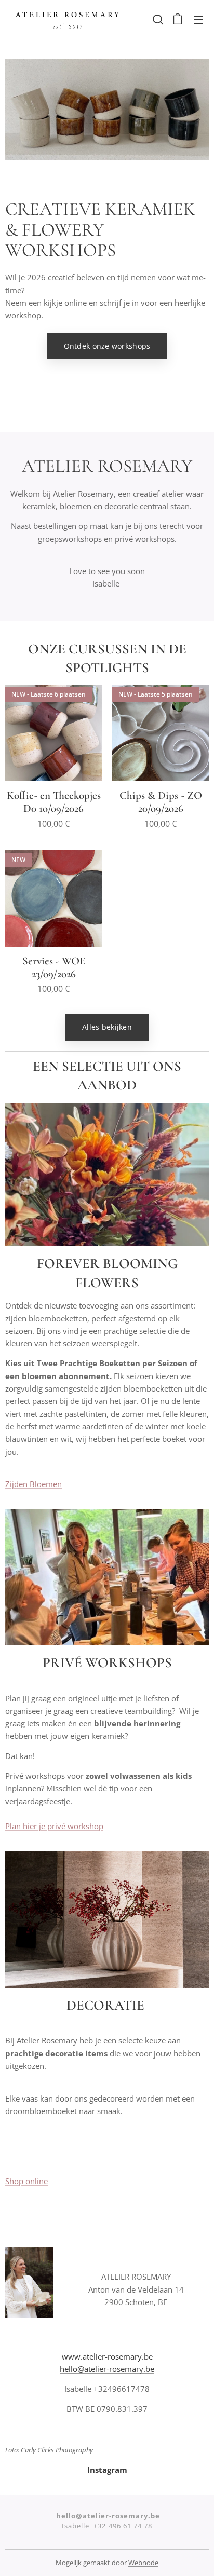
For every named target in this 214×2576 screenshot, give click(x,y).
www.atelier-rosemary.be (107, 2356)
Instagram (107, 2470)
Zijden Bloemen (34, 1484)
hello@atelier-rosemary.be (107, 2369)
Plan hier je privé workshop (54, 1826)
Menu (198, 19)
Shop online (26, 2181)
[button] (157, 19)
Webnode (143, 2563)
